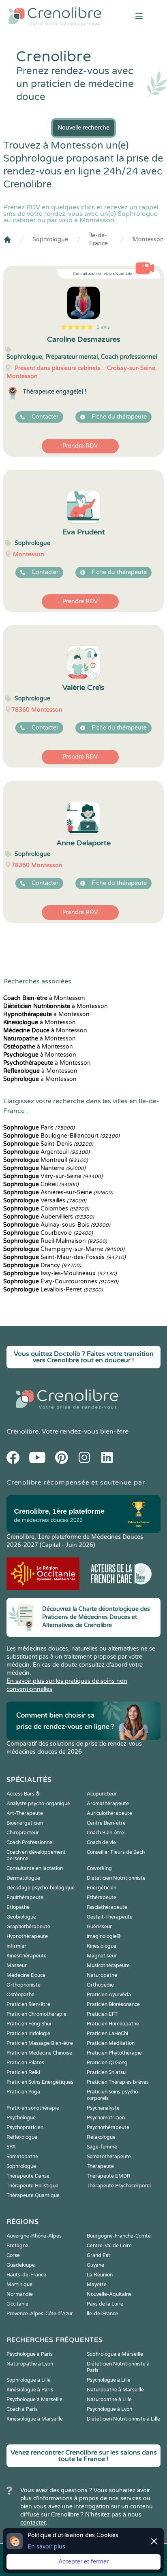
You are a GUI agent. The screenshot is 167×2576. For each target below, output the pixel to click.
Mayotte (97, 2285)
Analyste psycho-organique (38, 1804)
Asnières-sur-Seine (58, 1192)
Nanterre (44, 1168)
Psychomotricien (106, 2118)
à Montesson (44, 998)
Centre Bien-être (106, 1823)
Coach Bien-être (105, 1833)
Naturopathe (102, 1975)
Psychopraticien (25, 2127)
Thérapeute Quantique (33, 2195)
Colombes (46, 1209)
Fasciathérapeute (107, 1907)
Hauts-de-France (26, 2275)
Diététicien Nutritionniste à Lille (123, 2419)
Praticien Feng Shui (29, 2024)
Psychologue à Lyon (109, 2409)
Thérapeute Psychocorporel (119, 2186)
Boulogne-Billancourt (61, 1136)
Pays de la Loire (105, 2304)
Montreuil (46, 1160)
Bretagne (17, 2246)
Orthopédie (100, 1985)
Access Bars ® (23, 1794)
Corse (13, 2255)
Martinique (19, 2285)
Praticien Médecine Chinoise (39, 2053)
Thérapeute (100, 2166)
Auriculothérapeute (109, 1813)
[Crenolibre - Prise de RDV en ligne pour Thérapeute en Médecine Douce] (56, 16)
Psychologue (21, 2118)
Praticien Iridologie (28, 2034)
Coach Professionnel (30, 1842)
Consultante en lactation (35, 1868)
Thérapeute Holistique (32, 2186)
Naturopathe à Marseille (115, 2390)
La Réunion (100, 2275)
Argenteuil (46, 1152)
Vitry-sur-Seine (53, 1176)
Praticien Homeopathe (113, 2024)
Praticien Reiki (23, 2072)
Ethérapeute (102, 1897)
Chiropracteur (23, 1833)
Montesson (148, 239)
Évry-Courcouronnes (61, 1282)
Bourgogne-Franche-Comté (119, 2236)
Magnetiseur (102, 1956)
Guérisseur (99, 1927)
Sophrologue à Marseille (115, 2354)
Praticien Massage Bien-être (40, 2043)
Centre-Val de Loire (109, 2246)
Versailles (45, 1201)
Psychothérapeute (108, 2127)
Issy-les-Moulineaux (60, 1273)
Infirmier (16, 1946)
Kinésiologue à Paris (30, 2390)
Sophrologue (50, 239)
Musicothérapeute (108, 1966)
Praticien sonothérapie (33, 2108)
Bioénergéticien (25, 1823)
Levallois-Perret (53, 1290)
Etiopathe (18, 1907)
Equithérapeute (25, 1897)
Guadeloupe (21, 2265)
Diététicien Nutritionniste (116, 1878)
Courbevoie (48, 1233)
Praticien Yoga (23, 2092)
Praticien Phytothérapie (114, 2053)
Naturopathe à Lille (109, 2399)
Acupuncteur (102, 1794)
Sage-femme (102, 2147)
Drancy (42, 1265)
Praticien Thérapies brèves (118, 2082)
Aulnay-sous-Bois (57, 1225)
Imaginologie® (104, 1936)
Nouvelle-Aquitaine (109, 2294)
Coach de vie (101, 1842)
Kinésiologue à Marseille (35, 2419)
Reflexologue (22, 2137)
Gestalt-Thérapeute (110, 1917)
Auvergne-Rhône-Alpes (34, 2236)
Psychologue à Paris (30, 2354)
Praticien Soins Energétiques (40, 2082)
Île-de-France (98, 239)
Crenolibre (22, 1432)
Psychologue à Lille (109, 2380)
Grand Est (98, 2255)
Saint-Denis (48, 1144)
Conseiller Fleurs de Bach (116, 1852)
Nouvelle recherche (83, 128)
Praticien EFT (102, 2014)
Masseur (17, 1966)
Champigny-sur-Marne (64, 1249)
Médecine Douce (26, 1975)
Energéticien (102, 1888)
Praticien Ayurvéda (109, 1995)
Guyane (95, 2265)
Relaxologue (101, 2137)
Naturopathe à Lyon (30, 2364)
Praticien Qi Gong (107, 2063)
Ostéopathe (20, 1995)
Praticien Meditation (111, 2043)
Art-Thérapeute (25, 1813)
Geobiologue (21, 1917)
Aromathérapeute (108, 1804)
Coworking (99, 1868)
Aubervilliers (49, 1217)
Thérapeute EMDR (109, 2176)
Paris (39, 1128)
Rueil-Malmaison (55, 1241)
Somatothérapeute (109, 2157)
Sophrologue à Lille (29, 2380)
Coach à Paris (22, 2409)
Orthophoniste (24, 1985)
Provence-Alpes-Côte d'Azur (40, 2314)
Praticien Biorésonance (113, 2004)
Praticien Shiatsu (106, 2072)
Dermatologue (23, 1878)
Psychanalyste (103, 2108)
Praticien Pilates (25, 2063)
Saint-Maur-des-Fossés (64, 1257)
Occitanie (17, 2304)
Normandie (20, 2294)
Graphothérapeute (28, 1927)
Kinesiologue (102, 1946)
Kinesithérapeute (27, 1956)
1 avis (103, 327)
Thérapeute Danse (28, 2176)
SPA (11, 2147)
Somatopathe (22, 2157)
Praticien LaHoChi (107, 2034)
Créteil (41, 1184)
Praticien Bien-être (28, 2004)
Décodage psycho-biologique (41, 1888)
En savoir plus (46, 2547)
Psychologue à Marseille (34, 2399)
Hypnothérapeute (27, 1936)
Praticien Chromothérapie (36, 2014)
